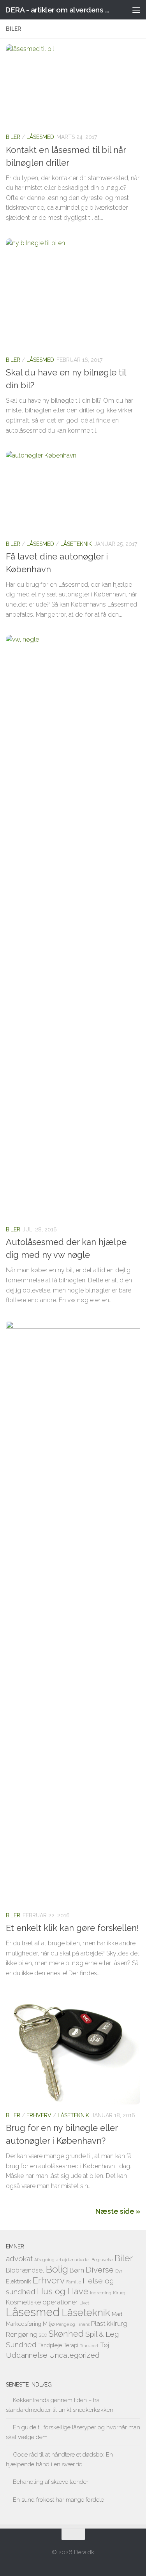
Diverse (100, 2270)
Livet (84, 2303)
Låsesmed (40, 137)
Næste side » (118, 2211)
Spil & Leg (102, 2334)
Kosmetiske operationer (42, 2302)
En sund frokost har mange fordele (58, 2500)
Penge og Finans (73, 2324)
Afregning (44, 2260)
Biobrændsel (25, 2270)
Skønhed (66, 2334)
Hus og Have (63, 2291)
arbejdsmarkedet (73, 2260)
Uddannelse (27, 2355)
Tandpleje (50, 2345)
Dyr (119, 2271)
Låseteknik (76, 544)
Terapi (71, 2345)
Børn (77, 2270)
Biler (13, 137)
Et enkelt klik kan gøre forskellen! (72, 1928)
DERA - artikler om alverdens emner (58, 10)
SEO (43, 2335)
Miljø (49, 2324)
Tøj (105, 2345)
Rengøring (22, 2334)
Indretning (101, 2293)
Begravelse (102, 2260)
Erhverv (39, 2115)
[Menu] (136, 10)
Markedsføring (24, 2324)
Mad (117, 2314)
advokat (19, 2259)
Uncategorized (74, 2355)
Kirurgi (120, 2293)
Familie (74, 2282)
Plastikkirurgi (110, 2323)
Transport (89, 2346)
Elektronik (18, 2281)
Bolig (57, 2269)
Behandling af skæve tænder (51, 2482)
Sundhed (21, 2345)
